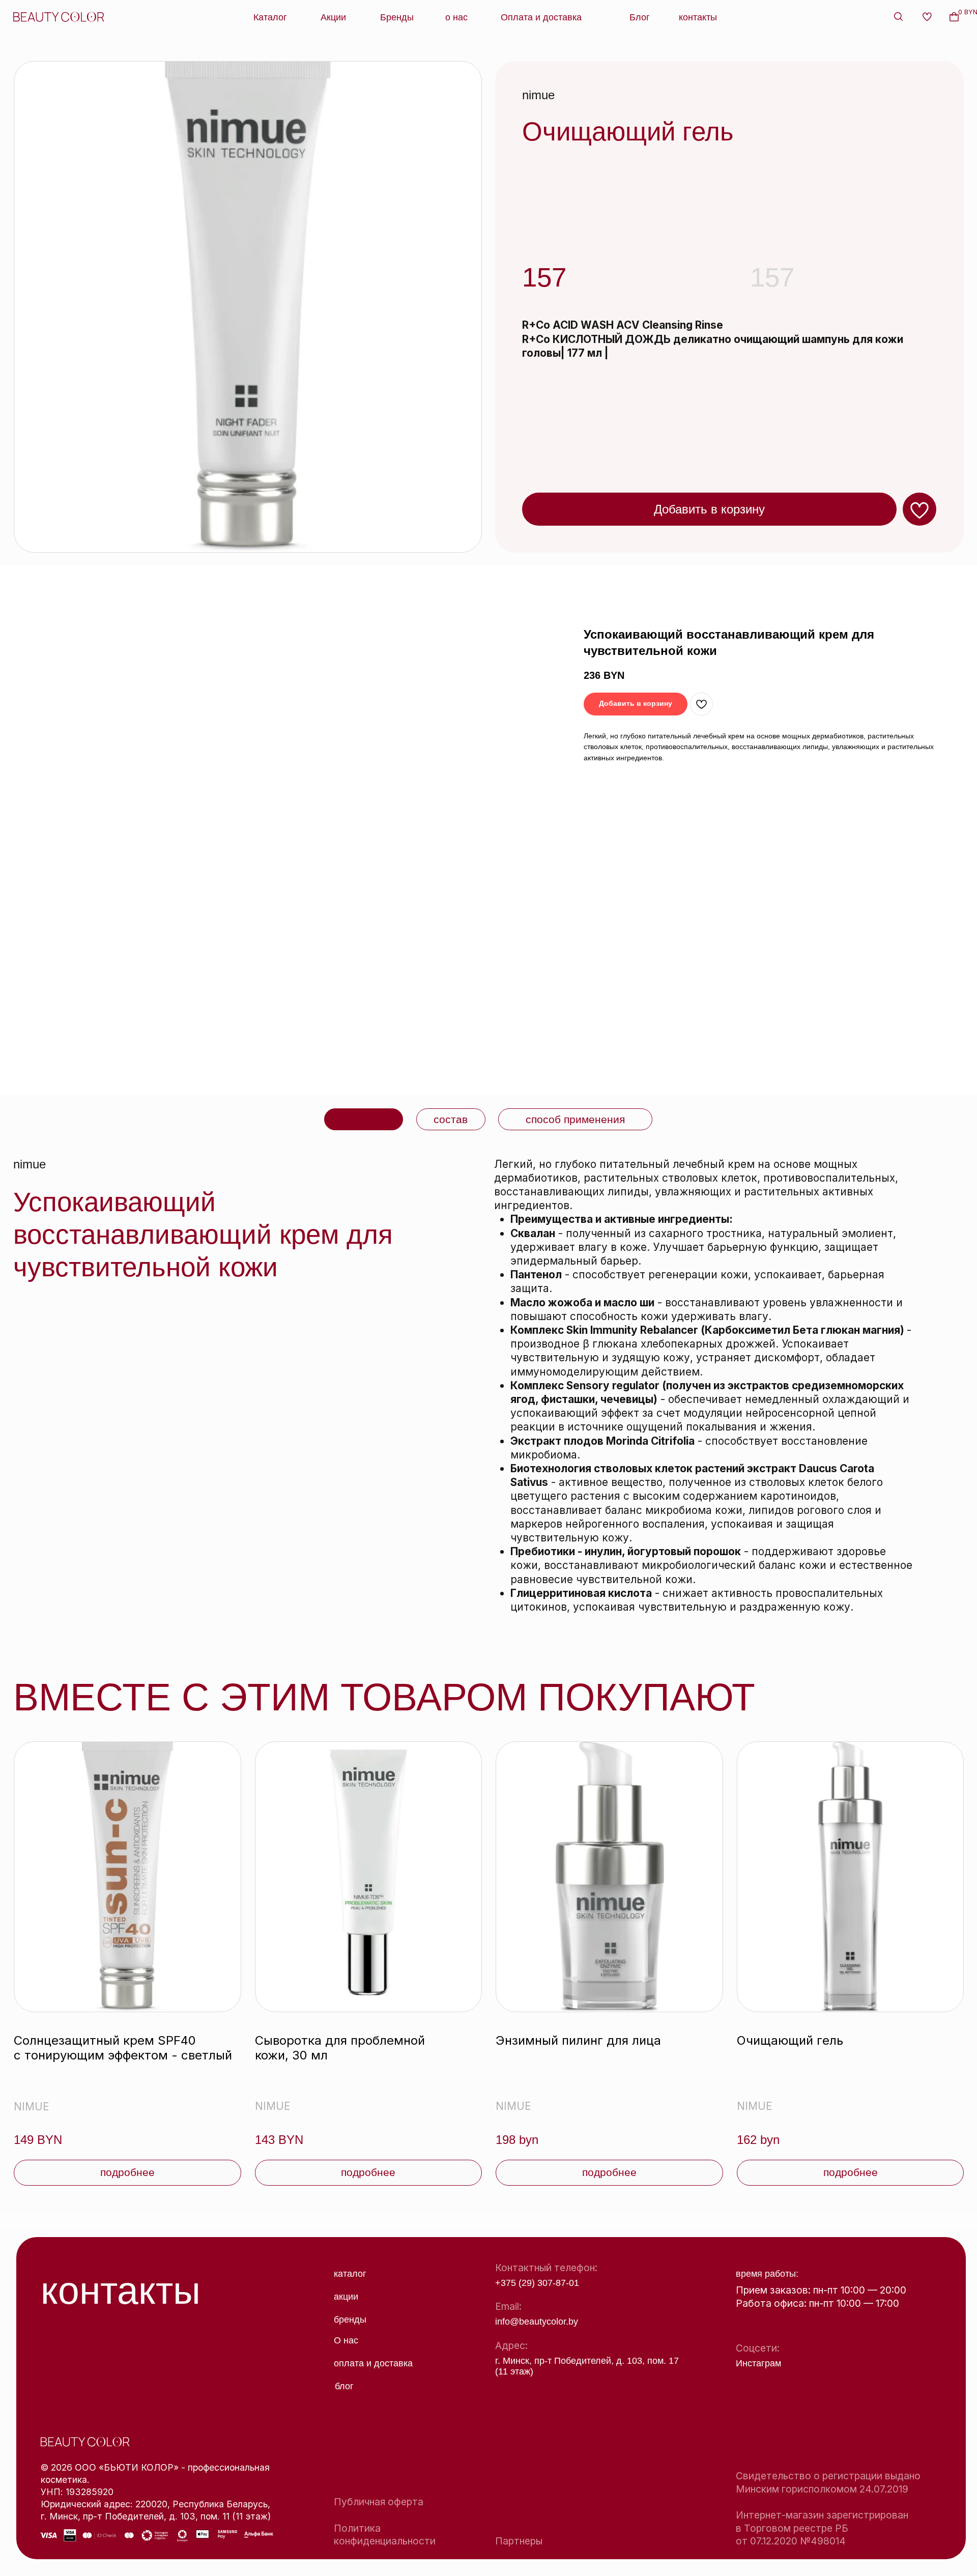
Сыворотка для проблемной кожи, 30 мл (340, 2048)
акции (346, 2297)
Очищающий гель (790, 2040)
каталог (350, 2274)
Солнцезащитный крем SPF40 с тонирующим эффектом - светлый (123, 2048)
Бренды (397, 17)
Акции (333, 17)
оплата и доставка (373, 2363)
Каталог (270, 17)
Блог (640, 17)
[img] (127, 1877)
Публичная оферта (379, 2502)
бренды (350, 2320)
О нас (346, 2340)
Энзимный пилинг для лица (578, 2040)
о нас (456, 17)
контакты (698, 17)
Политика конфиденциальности (385, 2535)
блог (344, 2386)
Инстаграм (758, 2363)
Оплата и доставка (541, 17)
